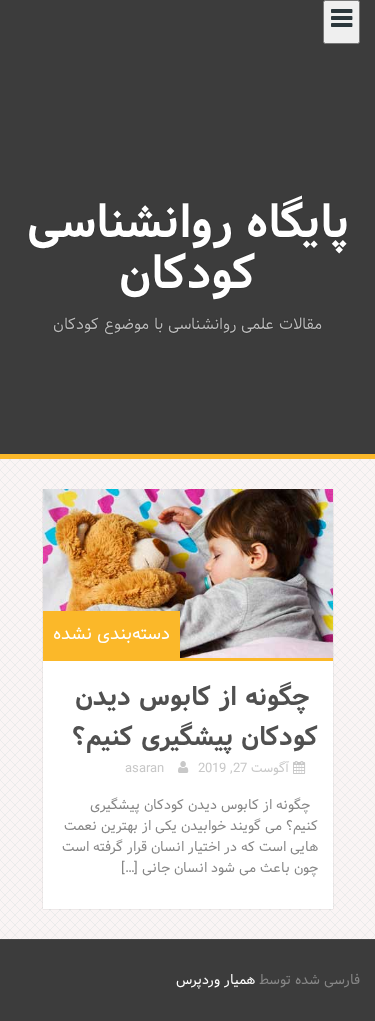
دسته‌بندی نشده (111, 634)
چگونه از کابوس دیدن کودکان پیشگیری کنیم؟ (195, 718)
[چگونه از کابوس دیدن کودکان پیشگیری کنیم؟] (188, 573)
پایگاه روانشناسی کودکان (188, 250)
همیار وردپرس (215, 980)
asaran (144, 769)
